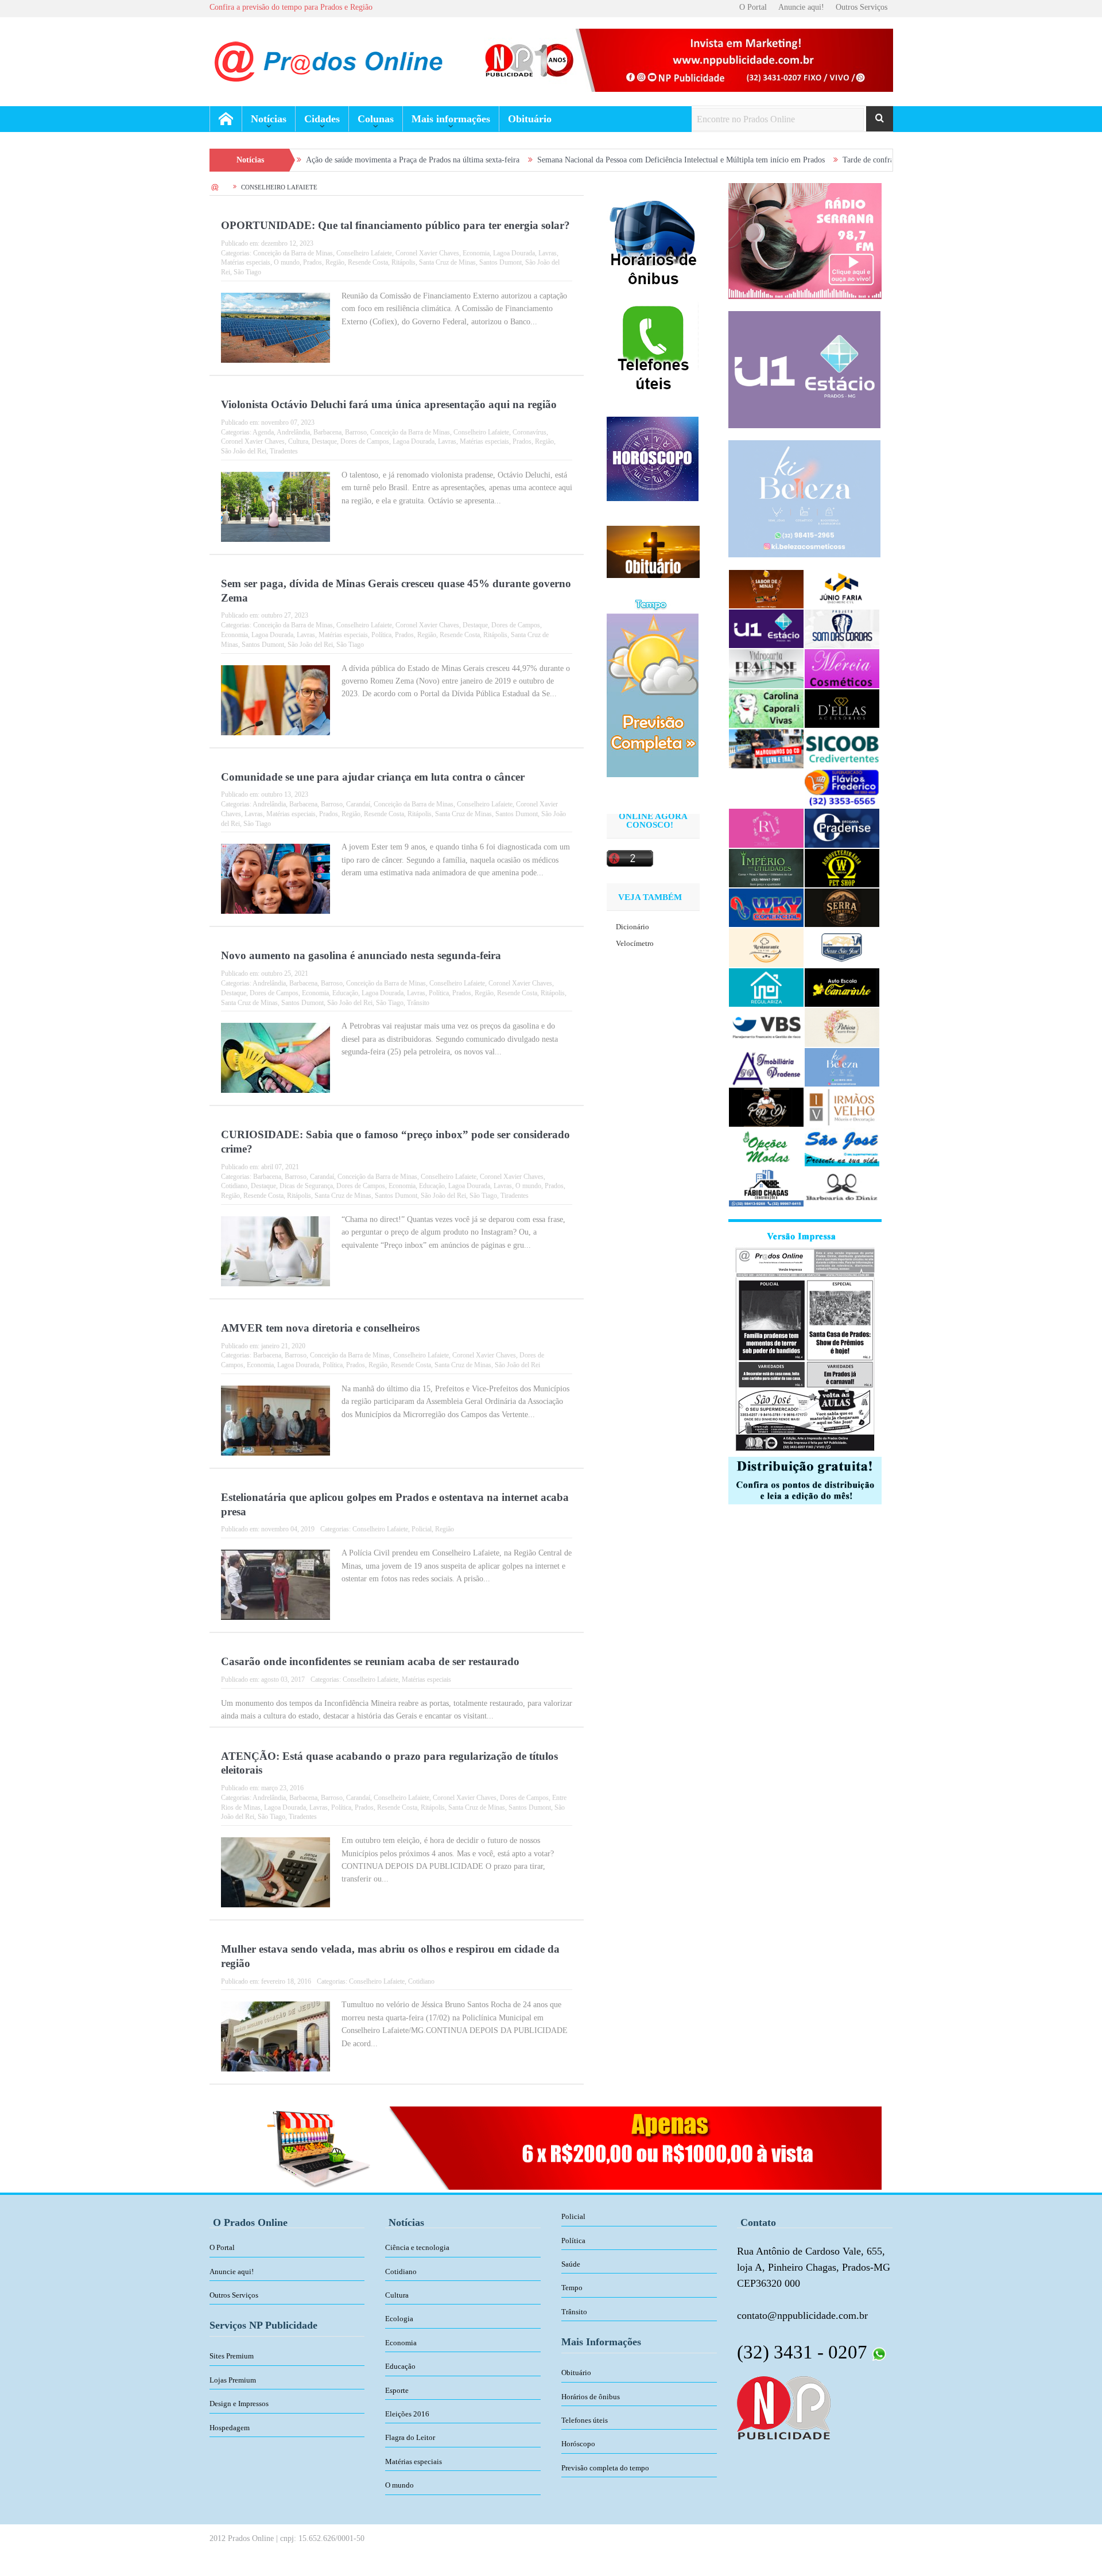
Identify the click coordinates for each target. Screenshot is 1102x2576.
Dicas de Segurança (306, 1186)
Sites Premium (232, 2356)
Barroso (356, 432)
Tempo (572, 2288)
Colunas (376, 119)
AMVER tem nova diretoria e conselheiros (320, 1328)
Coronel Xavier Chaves (427, 253)
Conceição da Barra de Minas (293, 253)
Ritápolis (403, 262)
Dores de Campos (365, 441)
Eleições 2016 (407, 2414)
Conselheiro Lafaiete (364, 253)
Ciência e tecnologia (417, 2247)
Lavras (548, 253)
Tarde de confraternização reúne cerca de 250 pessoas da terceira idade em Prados (870, 160)
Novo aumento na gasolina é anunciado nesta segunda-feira (361, 955)
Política (381, 635)
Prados (313, 262)
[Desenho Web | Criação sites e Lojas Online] (784, 2407)
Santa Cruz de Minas (447, 262)
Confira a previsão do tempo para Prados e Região (291, 7)
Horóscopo (578, 2444)
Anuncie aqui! (801, 7)
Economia (476, 253)
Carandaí (358, 804)
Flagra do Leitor (410, 2437)
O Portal (753, 7)
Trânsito (418, 1003)
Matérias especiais (246, 262)
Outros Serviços (862, 7)
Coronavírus (529, 432)
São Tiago (247, 272)
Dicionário (633, 927)
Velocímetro (635, 943)
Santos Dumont (500, 262)
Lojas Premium (233, 2380)
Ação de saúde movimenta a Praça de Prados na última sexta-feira (308, 160)
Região (335, 262)
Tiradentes (284, 451)
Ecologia (399, 2319)
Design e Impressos (239, 2404)
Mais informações (451, 119)
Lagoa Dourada (514, 253)
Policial (422, 1529)
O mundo (287, 262)
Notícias (269, 119)
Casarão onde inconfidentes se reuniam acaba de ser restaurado (370, 1661)
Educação (345, 993)
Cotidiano (234, 1186)
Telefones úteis (585, 2420)
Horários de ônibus (591, 2397)
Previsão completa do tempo (605, 2468)
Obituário (530, 119)
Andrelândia (293, 432)
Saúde (571, 2264)
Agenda (263, 432)
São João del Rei (244, 451)
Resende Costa (368, 262)
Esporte (397, 2390)
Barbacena (327, 432)
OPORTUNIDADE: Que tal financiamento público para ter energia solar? (395, 225)
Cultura (298, 441)
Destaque (324, 441)
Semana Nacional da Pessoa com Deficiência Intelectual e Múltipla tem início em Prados (576, 160)
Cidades (322, 119)
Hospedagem (230, 2428)
